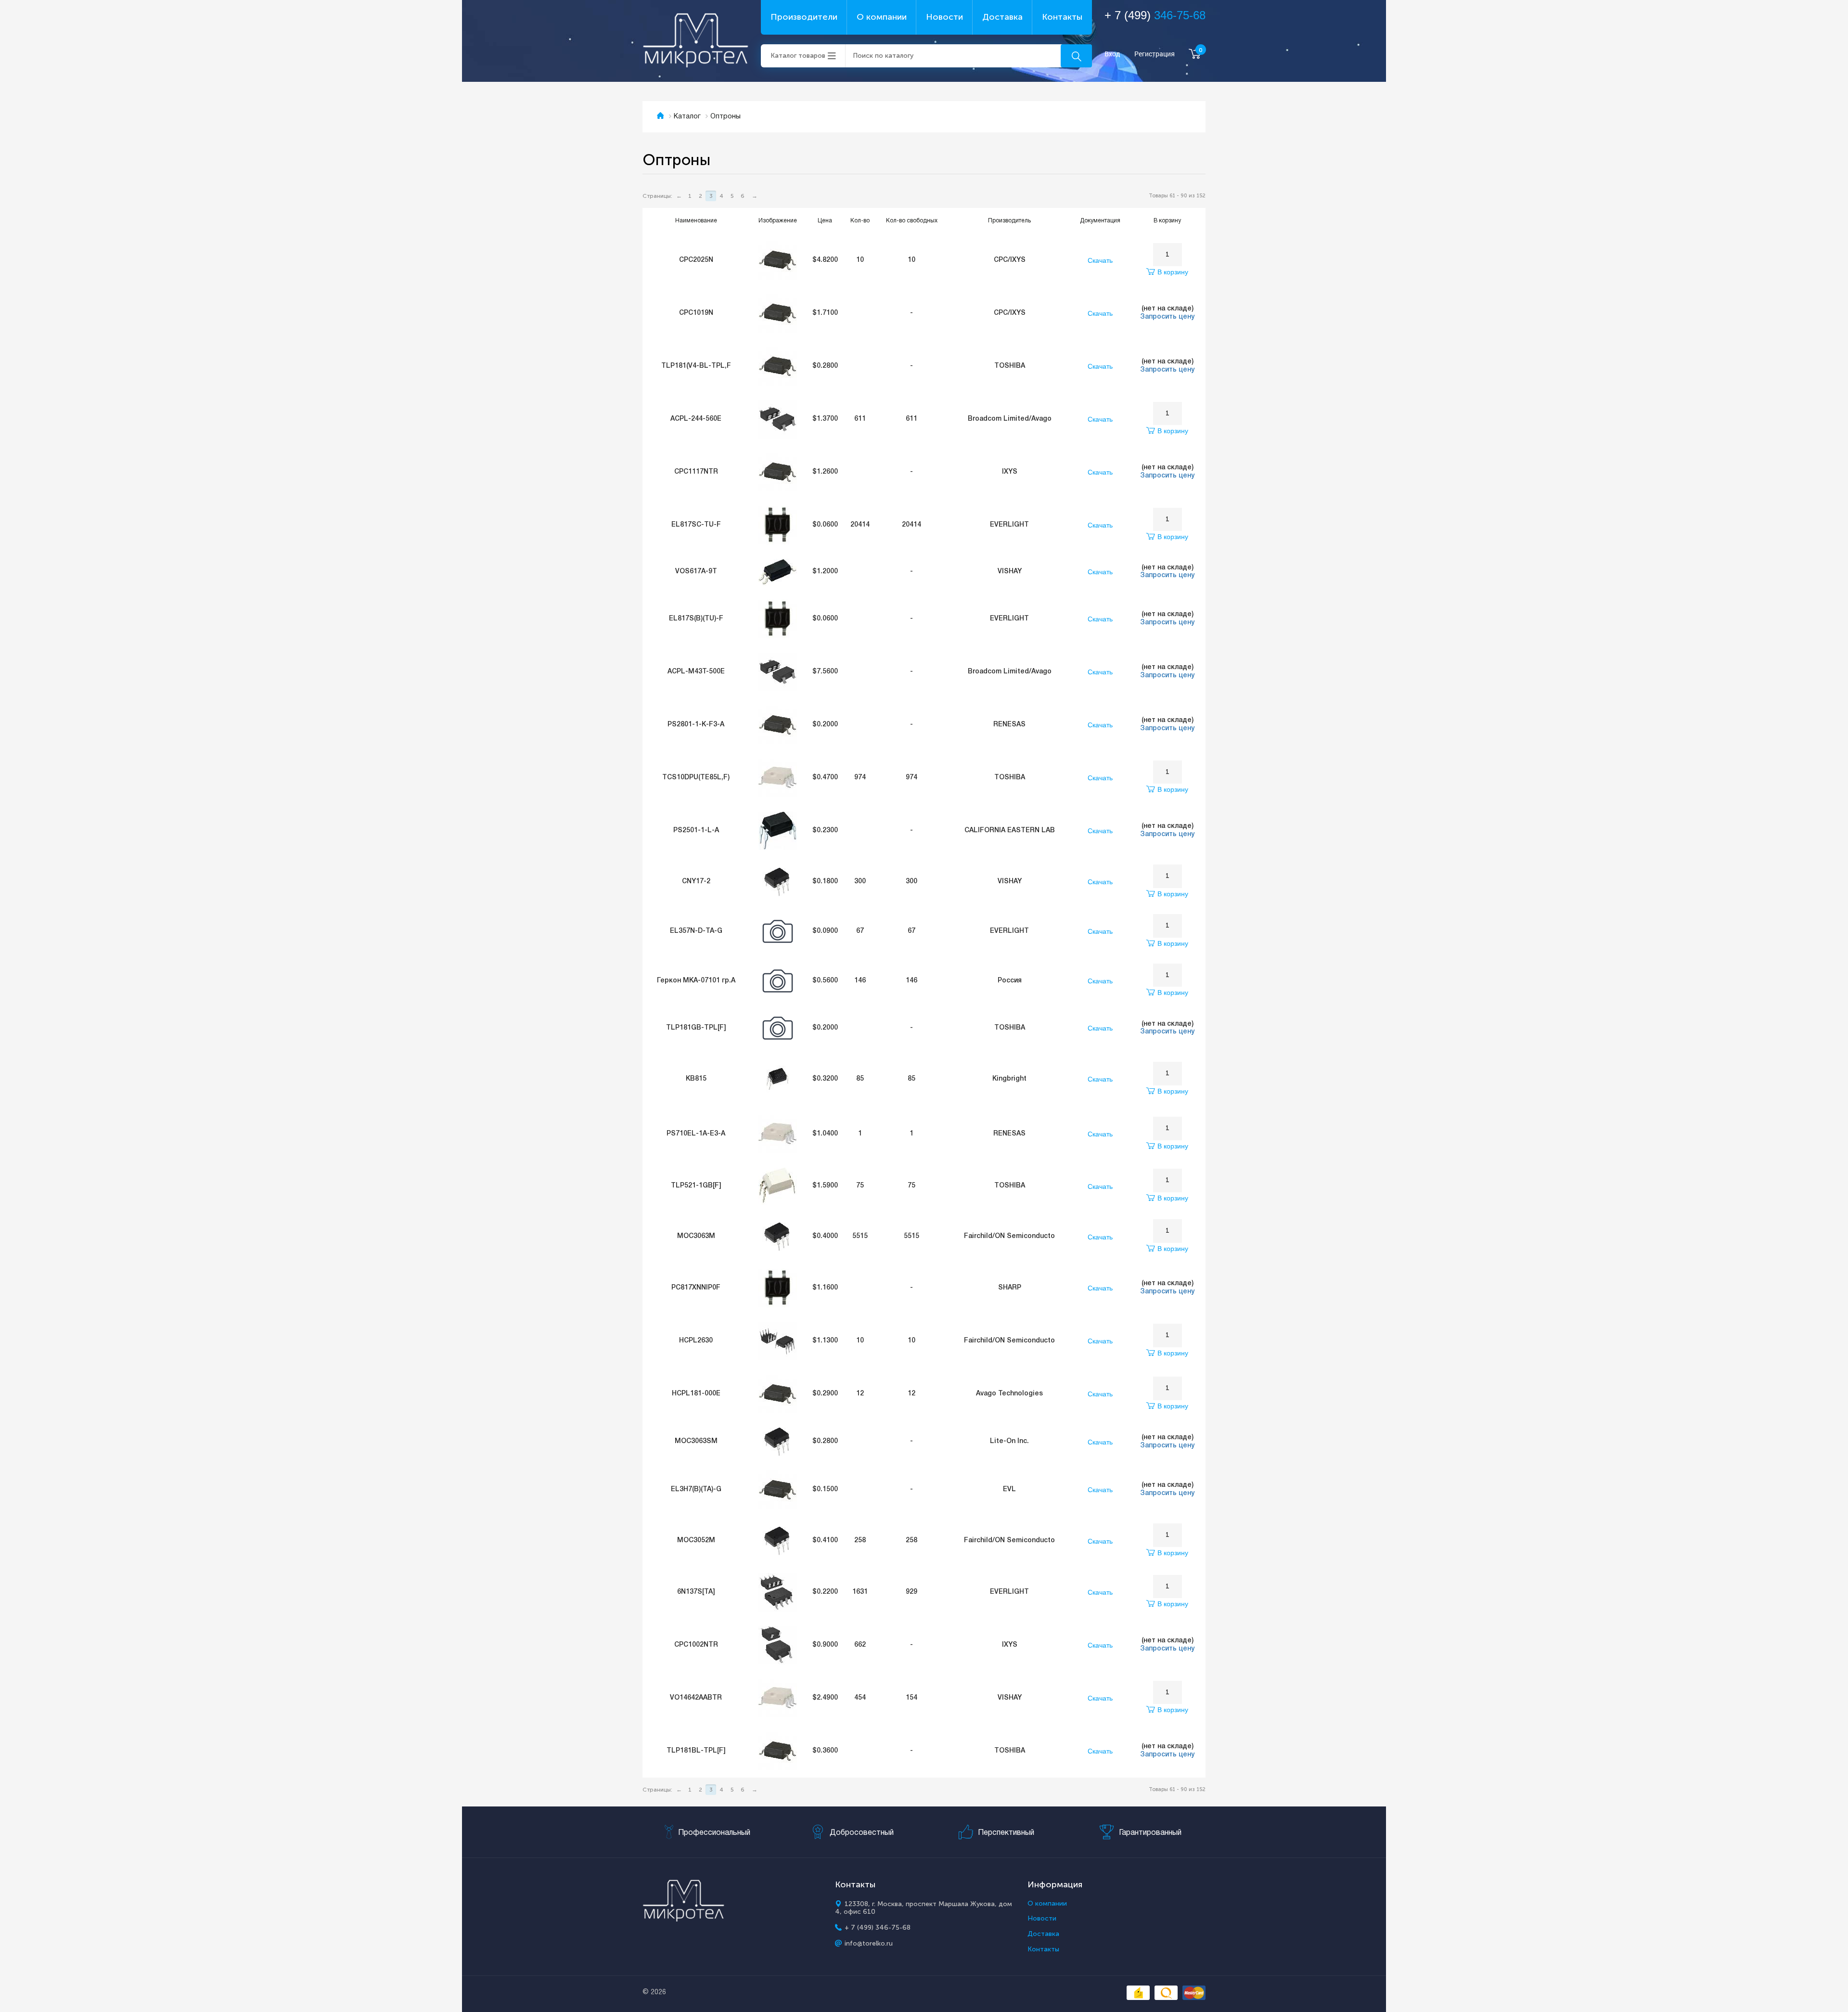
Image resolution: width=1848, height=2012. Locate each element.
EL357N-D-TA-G (696, 931)
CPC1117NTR (696, 472)
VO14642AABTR (696, 1698)
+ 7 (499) (1155, 15)
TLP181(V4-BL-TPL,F (696, 366)
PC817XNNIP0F (696, 1288)
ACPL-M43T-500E (696, 672)
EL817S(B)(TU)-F (696, 619)
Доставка (1002, 17)
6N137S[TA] (696, 1592)
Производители (804, 17)
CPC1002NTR (696, 1645)
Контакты (1062, 17)
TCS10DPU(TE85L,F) (696, 778)
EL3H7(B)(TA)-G (696, 1490)
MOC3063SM (696, 1441)
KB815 (696, 1079)
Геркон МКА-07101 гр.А (696, 981)
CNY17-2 (696, 882)
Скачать (1100, 260)
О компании (882, 17)
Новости (944, 17)
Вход (1112, 54)
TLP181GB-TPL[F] (696, 1028)
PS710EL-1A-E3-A (696, 1134)
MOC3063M (696, 1236)
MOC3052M (696, 1541)
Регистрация (1155, 54)
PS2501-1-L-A (696, 831)
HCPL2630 (696, 1341)
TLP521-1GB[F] (696, 1186)
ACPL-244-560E (696, 419)
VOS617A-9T (696, 572)
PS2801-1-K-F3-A (696, 725)
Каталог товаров (798, 56)
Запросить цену (1167, 317)
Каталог (687, 117)
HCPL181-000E (696, 1394)
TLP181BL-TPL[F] (696, 1751)
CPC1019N (696, 313)
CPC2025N (696, 260)
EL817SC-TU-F (696, 525)
